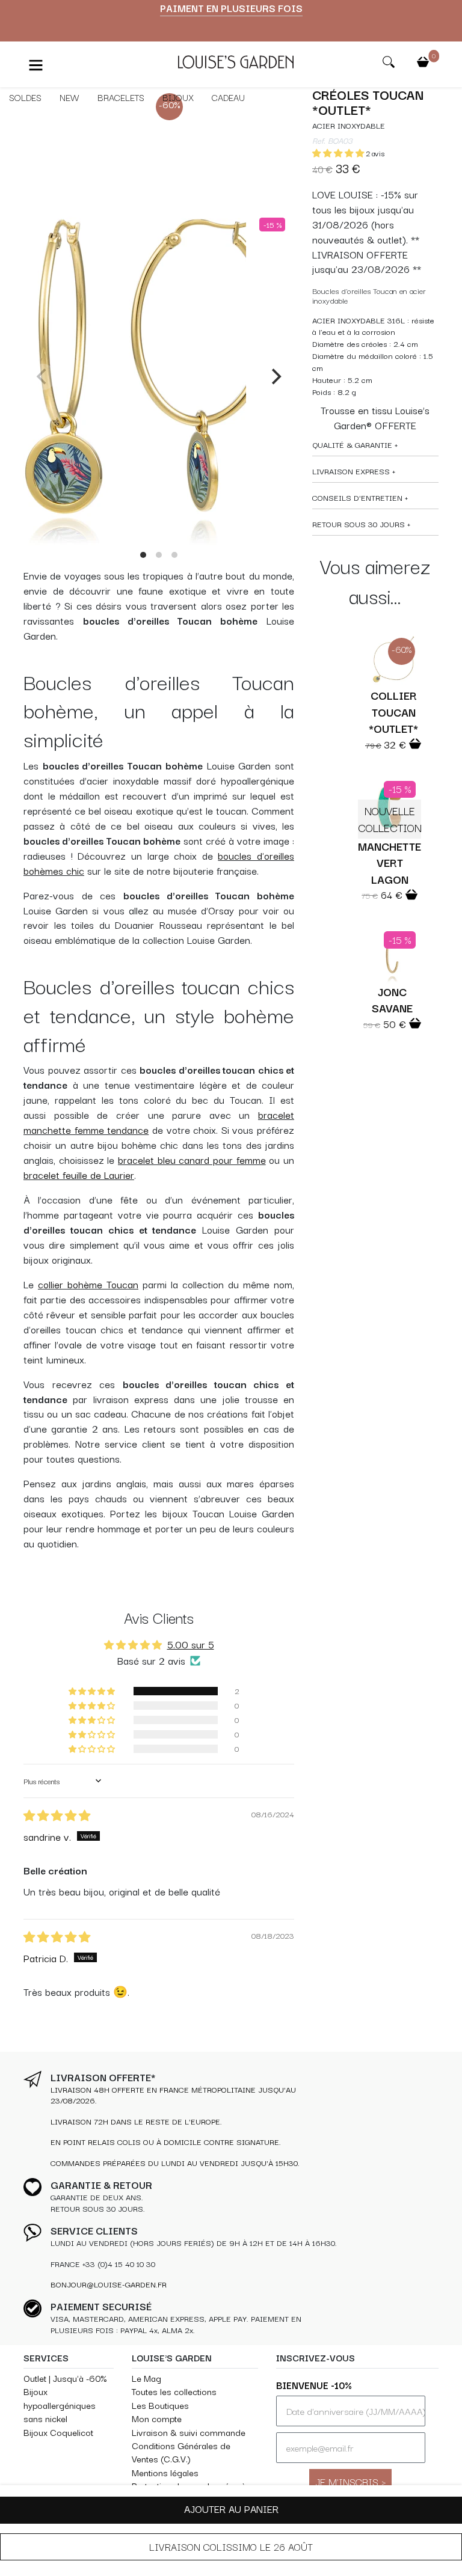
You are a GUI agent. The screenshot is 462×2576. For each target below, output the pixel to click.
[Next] (275, 377)
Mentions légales (165, 2472)
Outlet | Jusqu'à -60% (65, 2378)
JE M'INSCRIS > (350, 2481)
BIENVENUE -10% (314, 2385)
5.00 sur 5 (191, 1644)
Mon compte (157, 2418)
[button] (339, 153)
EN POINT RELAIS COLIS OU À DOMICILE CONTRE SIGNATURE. (166, 2142)
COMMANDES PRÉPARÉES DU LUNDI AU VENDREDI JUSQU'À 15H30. (175, 2163)
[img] (57, 1816)
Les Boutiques (160, 2405)
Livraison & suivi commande (189, 2432)
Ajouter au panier (231, 2509)
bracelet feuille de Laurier (79, 1175)
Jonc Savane (392, 999)
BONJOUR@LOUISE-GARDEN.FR (109, 2284)
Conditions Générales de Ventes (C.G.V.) (181, 2452)
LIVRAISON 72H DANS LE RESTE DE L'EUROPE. (136, 2121)
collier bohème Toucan (88, 1284)
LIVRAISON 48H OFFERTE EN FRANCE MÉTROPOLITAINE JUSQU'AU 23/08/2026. (173, 2095)
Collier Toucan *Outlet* (393, 711)
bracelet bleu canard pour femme (192, 1160)
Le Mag (146, 2378)
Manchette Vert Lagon (390, 862)
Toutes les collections (174, 2391)
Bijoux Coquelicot (58, 2432)
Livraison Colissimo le (231, 2547)
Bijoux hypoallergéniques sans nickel (60, 2405)
